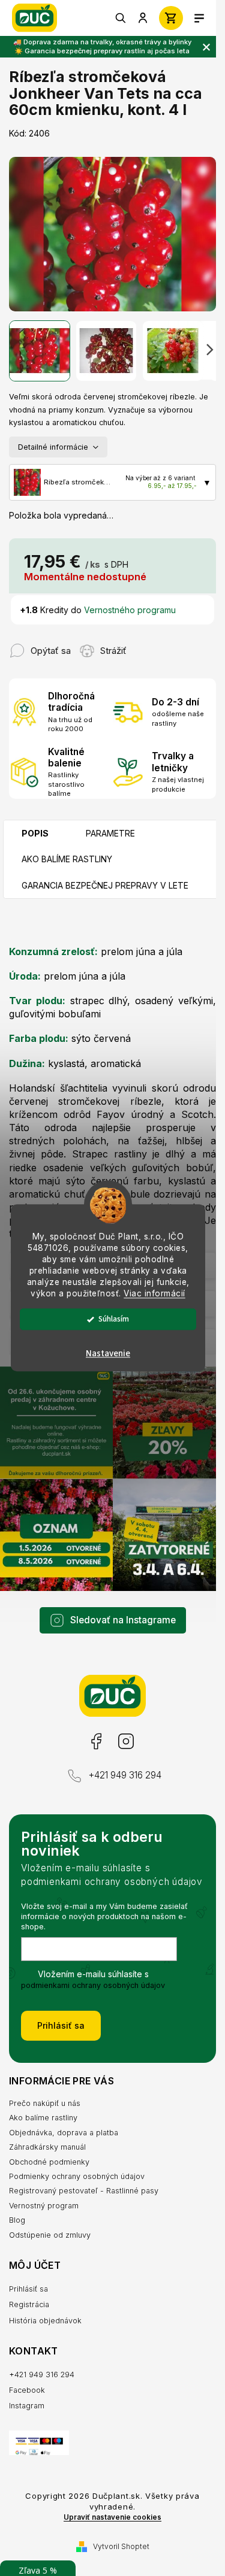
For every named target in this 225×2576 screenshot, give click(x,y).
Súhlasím (114, 1319)
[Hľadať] (121, 18)
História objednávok (45, 2321)
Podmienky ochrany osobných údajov (77, 2176)
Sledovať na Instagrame (123, 1620)
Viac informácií (154, 1293)
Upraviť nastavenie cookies (112, 2517)
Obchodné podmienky (49, 2162)
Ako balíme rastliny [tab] (67, 859)
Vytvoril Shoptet (121, 2546)
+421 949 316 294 (125, 1775)
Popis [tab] (35, 833)
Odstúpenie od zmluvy (50, 2235)
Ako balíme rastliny (43, 2118)
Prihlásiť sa (61, 2025)
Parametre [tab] (110, 833)
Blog (17, 2220)
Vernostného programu (130, 610)
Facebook (96, 1742)
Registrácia (29, 2304)
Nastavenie (108, 1354)
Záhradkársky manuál (47, 2147)
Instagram (125, 1742)
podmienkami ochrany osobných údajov (93, 1985)
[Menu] (199, 18)
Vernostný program (44, 2206)
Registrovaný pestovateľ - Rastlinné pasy (84, 2191)
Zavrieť (150, 645)
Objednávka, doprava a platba (64, 2133)
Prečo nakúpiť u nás (45, 2103)
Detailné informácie (53, 447)
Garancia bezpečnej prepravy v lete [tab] (105, 885)
